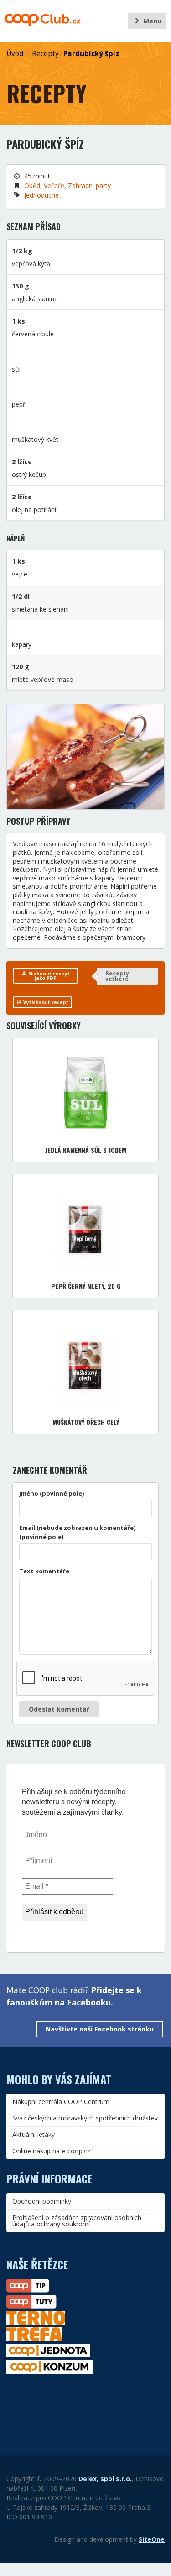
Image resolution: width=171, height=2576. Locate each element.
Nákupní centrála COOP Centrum (61, 2102)
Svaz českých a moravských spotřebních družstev (85, 2118)
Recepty (45, 54)
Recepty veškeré (117, 976)
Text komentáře (44, 1571)
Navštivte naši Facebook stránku (100, 2029)
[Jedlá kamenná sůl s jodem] (86, 1090)
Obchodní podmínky (42, 2201)
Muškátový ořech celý (86, 1422)
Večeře (54, 186)
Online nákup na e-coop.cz (51, 2151)
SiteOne (152, 2539)
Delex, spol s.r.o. (105, 2479)
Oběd (32, 186)
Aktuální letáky (34, 2134)
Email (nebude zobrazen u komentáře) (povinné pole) (78, 1532)
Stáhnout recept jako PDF (48, 976)
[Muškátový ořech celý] (85, 1362)
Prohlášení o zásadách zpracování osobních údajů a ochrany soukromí (77, 2221)
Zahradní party (89, 186)
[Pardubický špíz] (85, 757)
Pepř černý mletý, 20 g (86, 1286)
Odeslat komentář (59, 1709)
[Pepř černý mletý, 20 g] (85, 1226)
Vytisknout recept (45, 1002)
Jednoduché (41, 195)
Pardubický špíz (91, 54)
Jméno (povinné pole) (52, 1493)
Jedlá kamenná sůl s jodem (86, 1150)
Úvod (15, 54)
